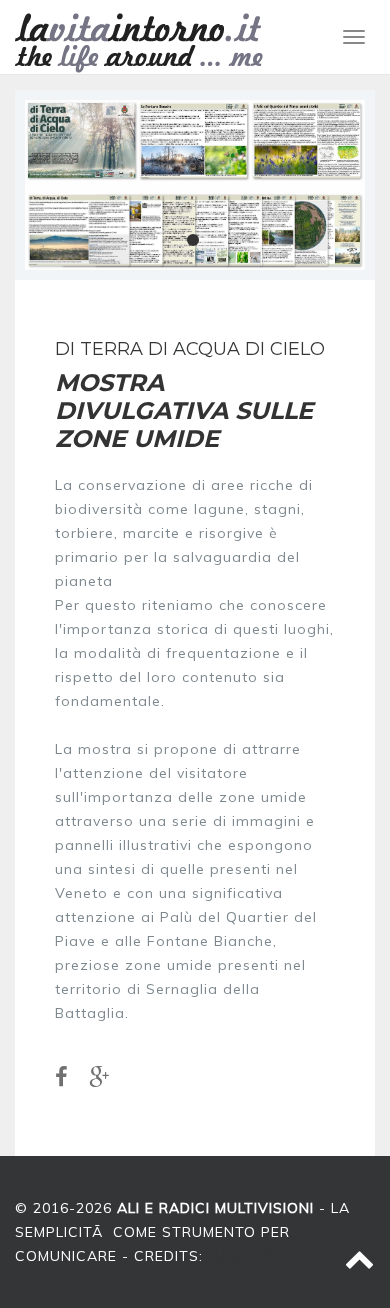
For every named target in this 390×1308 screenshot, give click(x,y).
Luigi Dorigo (259, 1256)
